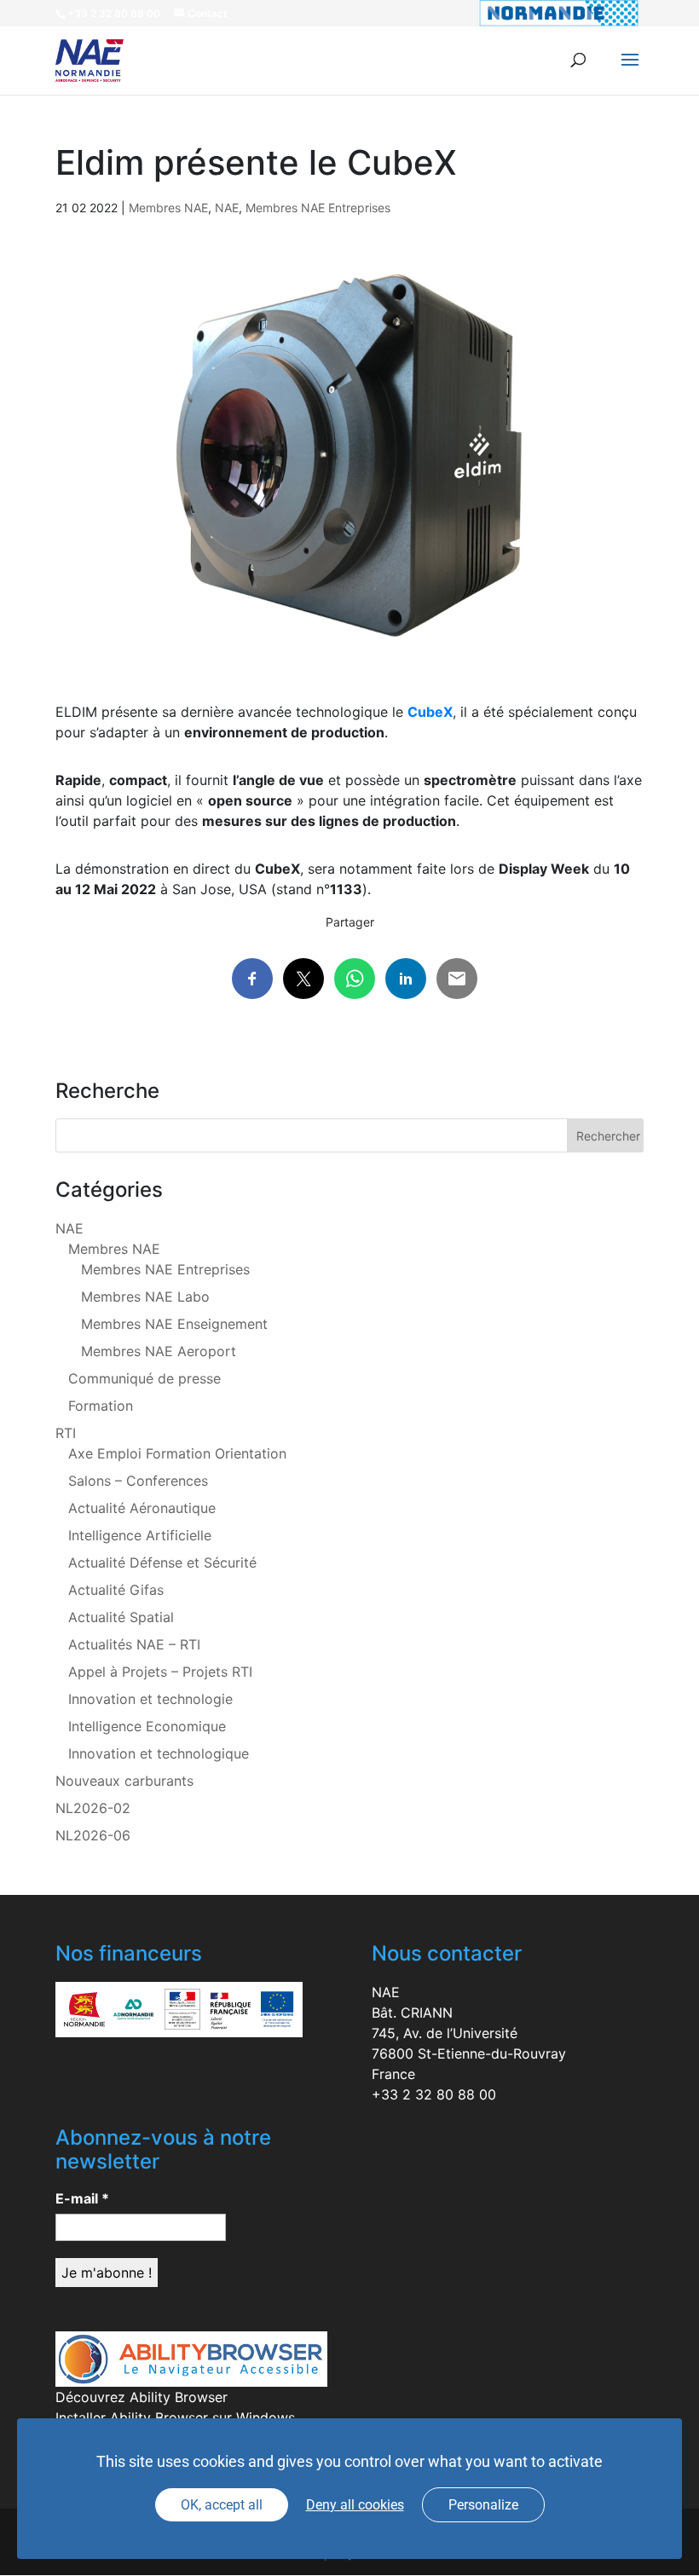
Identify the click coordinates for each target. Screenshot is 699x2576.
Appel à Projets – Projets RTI (160, 1672)
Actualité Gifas (116, 1590)
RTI (66, 1433)
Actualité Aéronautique (142, 1508)
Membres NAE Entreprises (318, 208)
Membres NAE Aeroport (159, 1351)
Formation (101, 1406)
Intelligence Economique (147, 1726)
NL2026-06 (93, 1835)
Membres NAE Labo (145, 1297)
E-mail (82, 2198)
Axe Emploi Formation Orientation (177, 1453)
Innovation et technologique (159, 1753)
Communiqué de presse (144, 1378)
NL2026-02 (93, 1808)
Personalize (483, 2505)
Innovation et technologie (150, 1699)
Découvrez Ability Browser (142, 2397)
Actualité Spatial (121, 1617)
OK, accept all (222, 2505)
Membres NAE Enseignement (174, 1324)
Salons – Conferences (138, 1481)
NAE (227, 208)
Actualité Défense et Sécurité (162, 1562)
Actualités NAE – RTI (134, 1644)
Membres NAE (168, 208)
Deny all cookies (355, 2505)
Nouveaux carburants (124, 1781)
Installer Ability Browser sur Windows (175, 2417)
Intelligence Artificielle (140, 1535)
